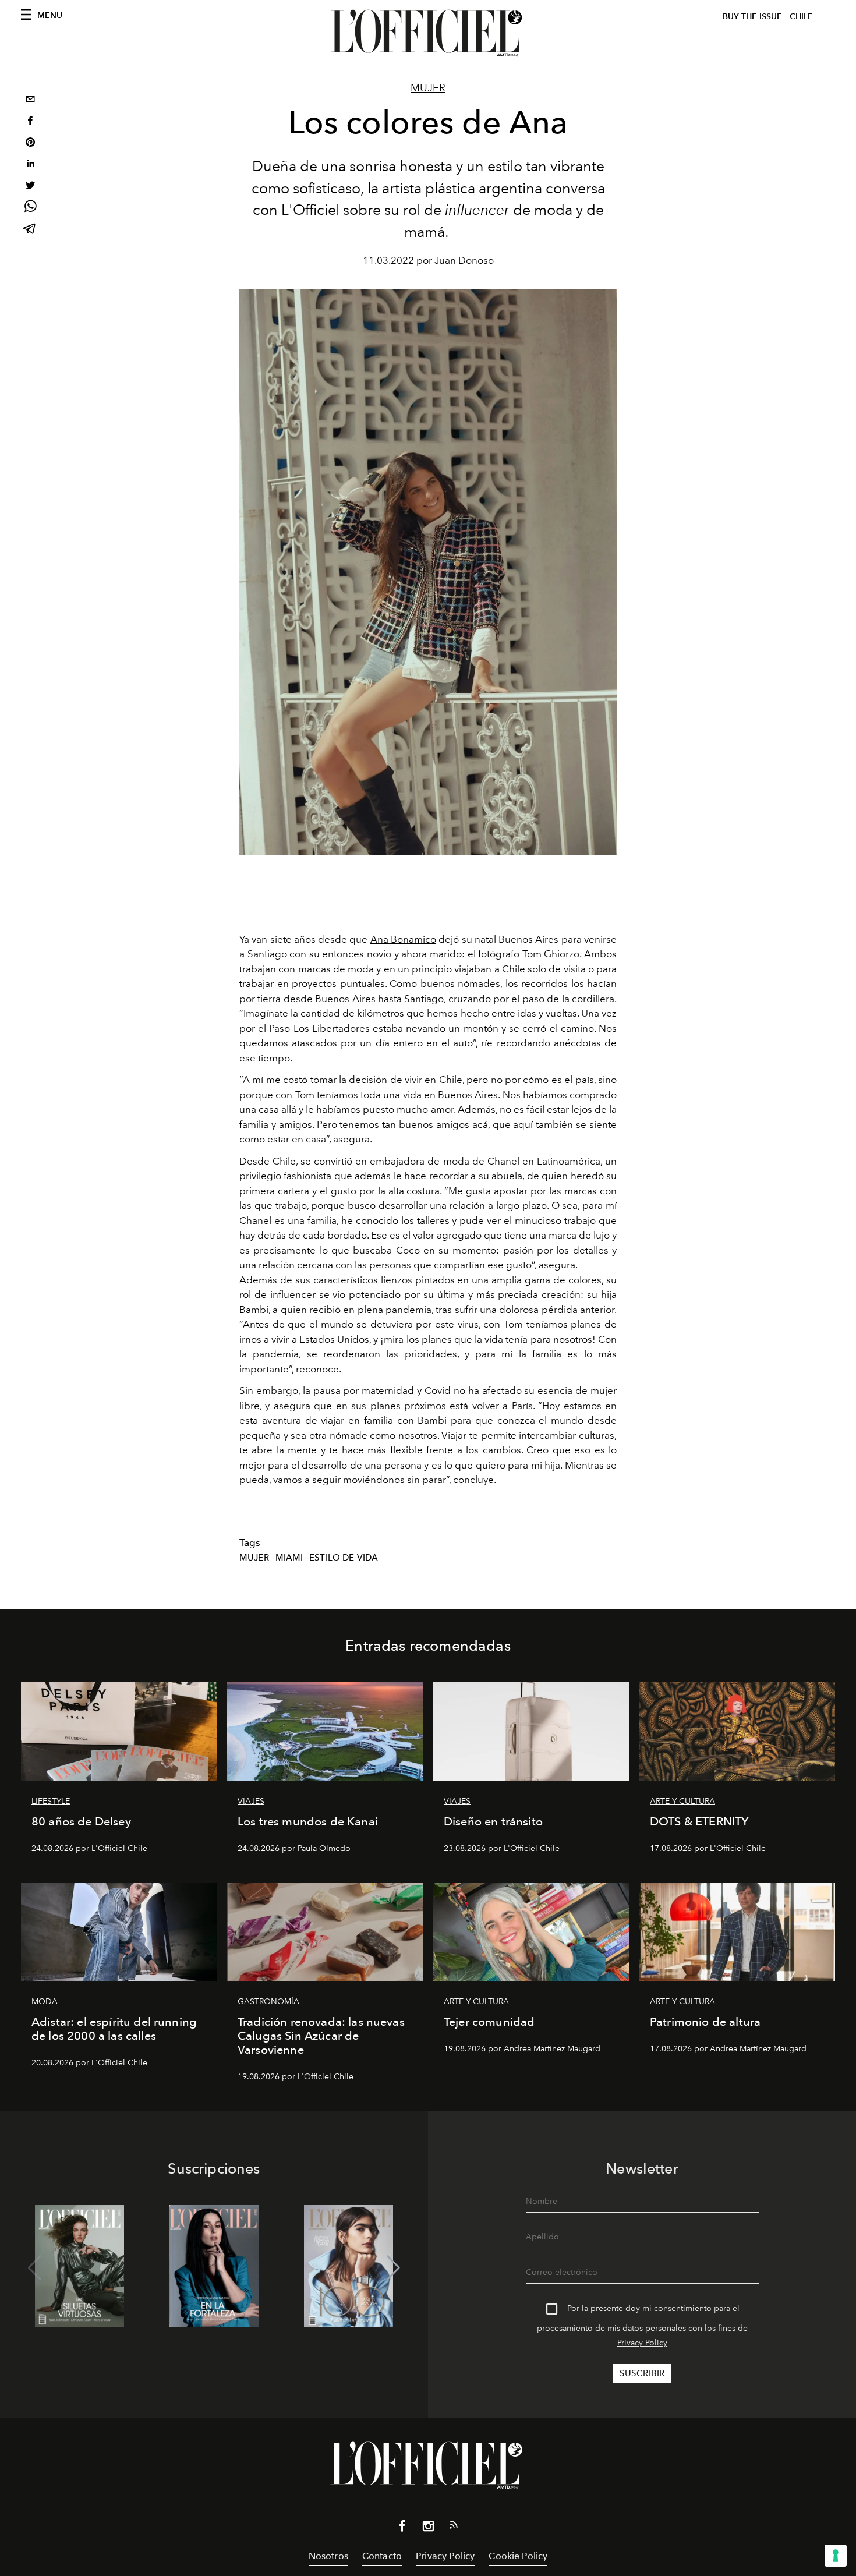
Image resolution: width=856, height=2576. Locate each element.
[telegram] (30, 230)
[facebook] (30, 122)
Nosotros (328, 2556)
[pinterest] (30, 144)
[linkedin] (30, 165)
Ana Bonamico (403, 939)
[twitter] (30, 187)
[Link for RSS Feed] (454, 2527)
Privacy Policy (642, 2343)
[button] (393, 2268)
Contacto (382, 2556)
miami (289, 1558)
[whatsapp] (30, 208)
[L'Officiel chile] (428, 33)
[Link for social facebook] (402, 2528)
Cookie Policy (518, 2556)
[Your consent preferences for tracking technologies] (836, 2556)
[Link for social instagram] (428, 2528)
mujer (254, 1558)
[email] (30, 100)
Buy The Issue (752, 17)
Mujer (428, 88)
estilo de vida (344, 1558)
